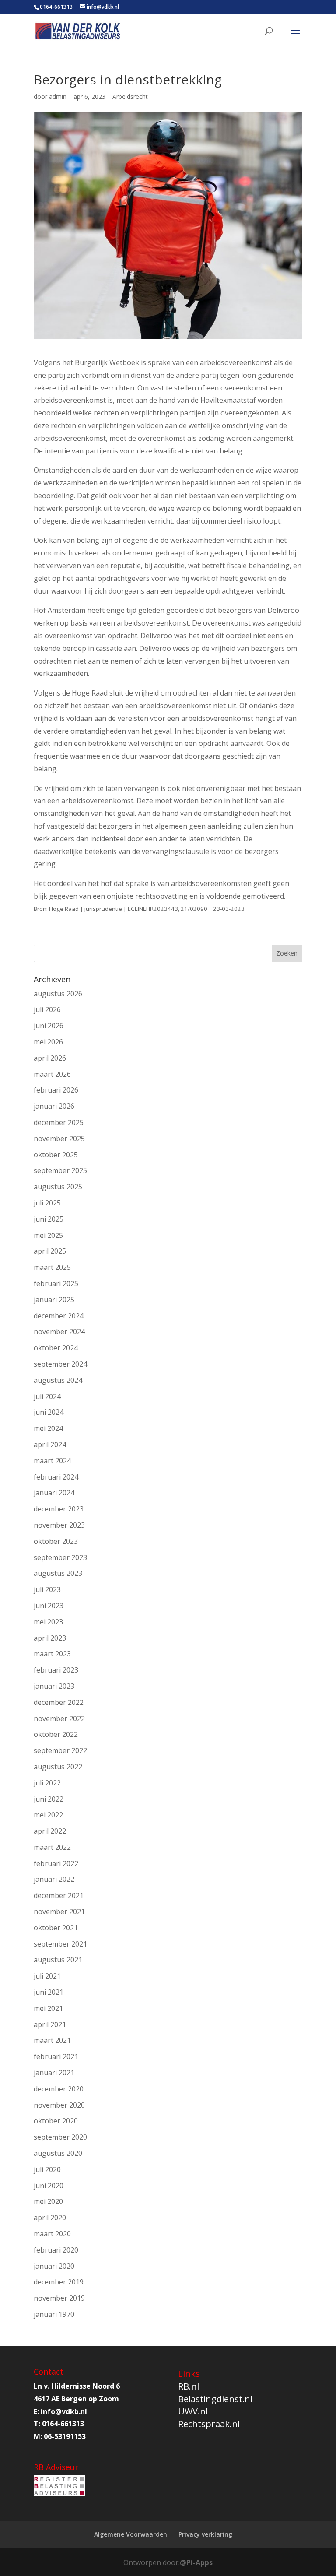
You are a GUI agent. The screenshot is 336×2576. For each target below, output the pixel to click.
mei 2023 (48, 1622)
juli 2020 (47, 2169)
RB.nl (189, 2386)
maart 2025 (52, 1267)
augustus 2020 (58, 2153)
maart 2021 (52, 2040)
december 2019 (59, 2282)
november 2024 (59, 1332)
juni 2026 (49, 1026)
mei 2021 (48, 2008)
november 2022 (59, 1719)
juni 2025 (49, 1219)
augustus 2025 (58, 1187)
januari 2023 (54, 1686)
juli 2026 (47, 1009)
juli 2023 (47, 1589)
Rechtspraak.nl (209, 2424)
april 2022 (50, 1831)
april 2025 (50, 1251)
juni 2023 (49, 1606)
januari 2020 (54, 2266)
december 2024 (59, 1316)
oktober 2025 (56, 1155)
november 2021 (59, 1912)
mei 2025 (48, 1235)
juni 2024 (49, 1412)
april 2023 (50, 1638)
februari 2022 (56, 1863)
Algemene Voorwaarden (131, 2534)
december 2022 (59, 1702)
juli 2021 (47, 1976)
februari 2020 (56, 2250)
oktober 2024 (56, 1348)
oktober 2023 (56, 1541)
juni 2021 (49, 1992)
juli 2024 (47, 1396)
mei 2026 (48, 1042)
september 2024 (60, 1364)
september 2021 (60, 1944)
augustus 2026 (58, 994)
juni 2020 (49, 2186)
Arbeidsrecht (130, 97)
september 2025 (60, 1170)
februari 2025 (56, 1283)
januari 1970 (54, 2314)
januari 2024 (54, 1493)
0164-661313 (56, 7)
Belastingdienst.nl (215, 2399)
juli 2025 (47, 1203)
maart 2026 (52, 1074)
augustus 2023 (58, 1573)
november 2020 (59, 2105)
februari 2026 (56, 1090)
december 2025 (59, 1122)
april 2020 (50, 2218)
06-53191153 (65, 2436)
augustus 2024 (58, 1380)
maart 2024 (52, 1461)
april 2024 (50, 1444)
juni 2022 (49, 1799)
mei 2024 (48, 1428)
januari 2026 (54, 1106)
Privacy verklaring (205, 2534)
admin (58, 97)
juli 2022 (47, 1783)
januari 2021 (54, 2073)
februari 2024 (56, 1477)
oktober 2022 (56, 1734)
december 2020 (59, 2089)
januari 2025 (54, 1300)
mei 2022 (48, 1815)
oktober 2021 (56, 1928)
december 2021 (59, 1895)
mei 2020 (48, 2201)
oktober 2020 (56, 2121)
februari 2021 (56, 2056)
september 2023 (60, 1557)
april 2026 (50, 1058)
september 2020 (60, 2137)
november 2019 (59, 2298)
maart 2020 (52, 2234)
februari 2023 (56, 1670)
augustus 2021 (58, 1960)
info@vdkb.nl (64, 2411)
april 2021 (50, 2024)
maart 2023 (52, 1654)
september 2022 (60, 1750)
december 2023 (59, 1509)
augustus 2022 (58, 1767)
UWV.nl (193, 2411)
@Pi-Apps (196, 2562)
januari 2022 (54, 1879)
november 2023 (59, 1525)
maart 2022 (52, 1847)
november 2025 (59, 1139)
